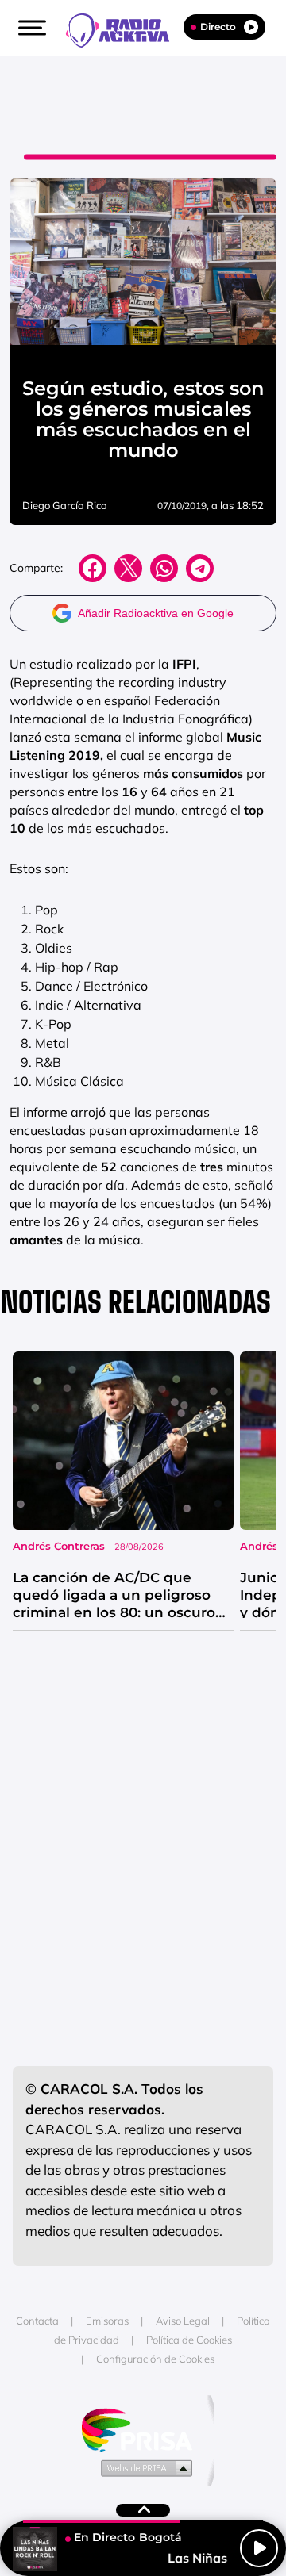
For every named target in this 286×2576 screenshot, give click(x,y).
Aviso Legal (183, 2321)
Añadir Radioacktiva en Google (156, 613)
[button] (30, 28)
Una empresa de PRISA (143, 2429)
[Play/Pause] (259, 2548)
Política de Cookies (189, 2340)
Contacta (37, 2321)
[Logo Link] (126, 29)
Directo (218, 27)
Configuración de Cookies (155, 2359)
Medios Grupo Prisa (143, 2467)
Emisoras (107, 2321)
